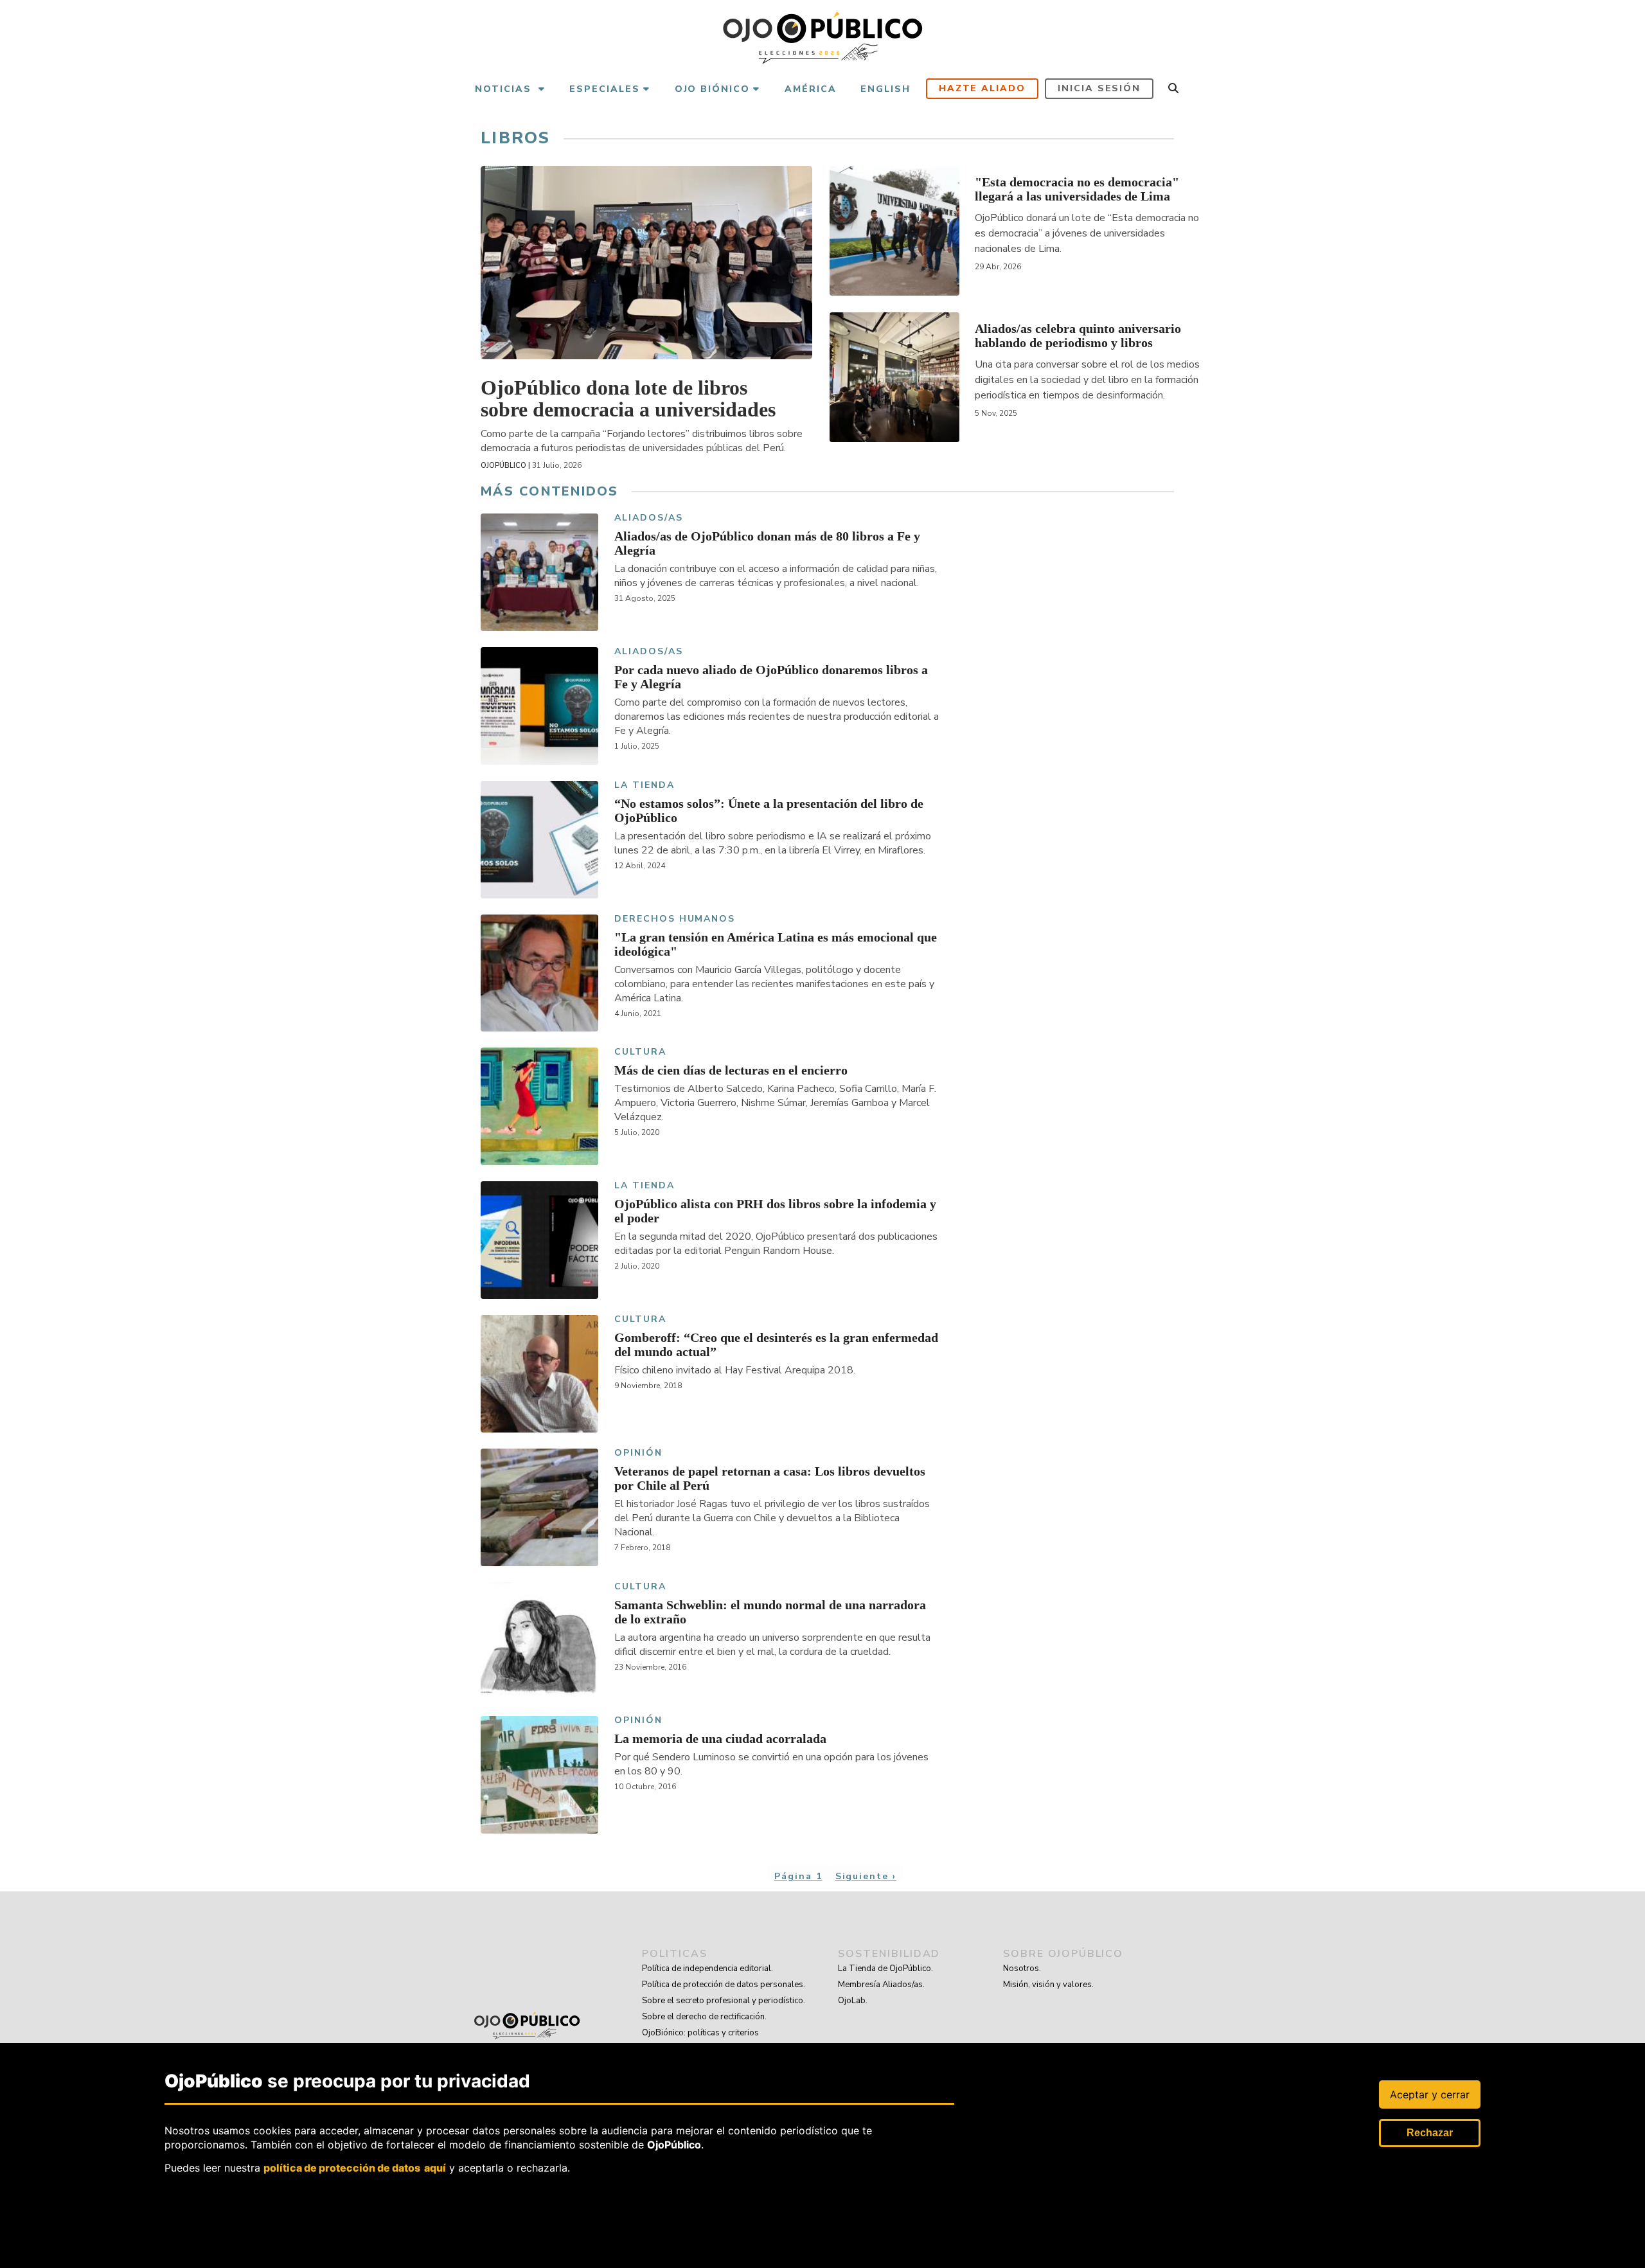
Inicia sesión (1099, 88)
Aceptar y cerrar (1430, 2094)
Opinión (638, 1453)
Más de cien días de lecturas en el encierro (731, 1070)
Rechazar (1430, 2133)
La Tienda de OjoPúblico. (885, 1969)
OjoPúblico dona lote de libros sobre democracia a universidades (628, 398)
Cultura (640, 1052)
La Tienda (645, 786)
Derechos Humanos (675, 919)
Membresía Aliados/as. (881, 1985)
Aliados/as (649, 518)
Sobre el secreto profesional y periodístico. (724, 2001)
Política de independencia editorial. (707, 1969)
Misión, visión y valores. (1048, 1985)
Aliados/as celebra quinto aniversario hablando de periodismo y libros (1078, 335)
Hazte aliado (983, 88)
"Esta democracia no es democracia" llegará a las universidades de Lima (1077, 189)
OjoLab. (853, 2001)
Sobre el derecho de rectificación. (704, 2017)
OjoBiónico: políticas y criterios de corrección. (700, 2041)
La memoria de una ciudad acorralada (720, 1738)
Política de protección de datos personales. (724, 1985)
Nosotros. (1022, 1969)
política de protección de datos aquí (355, 2168)
